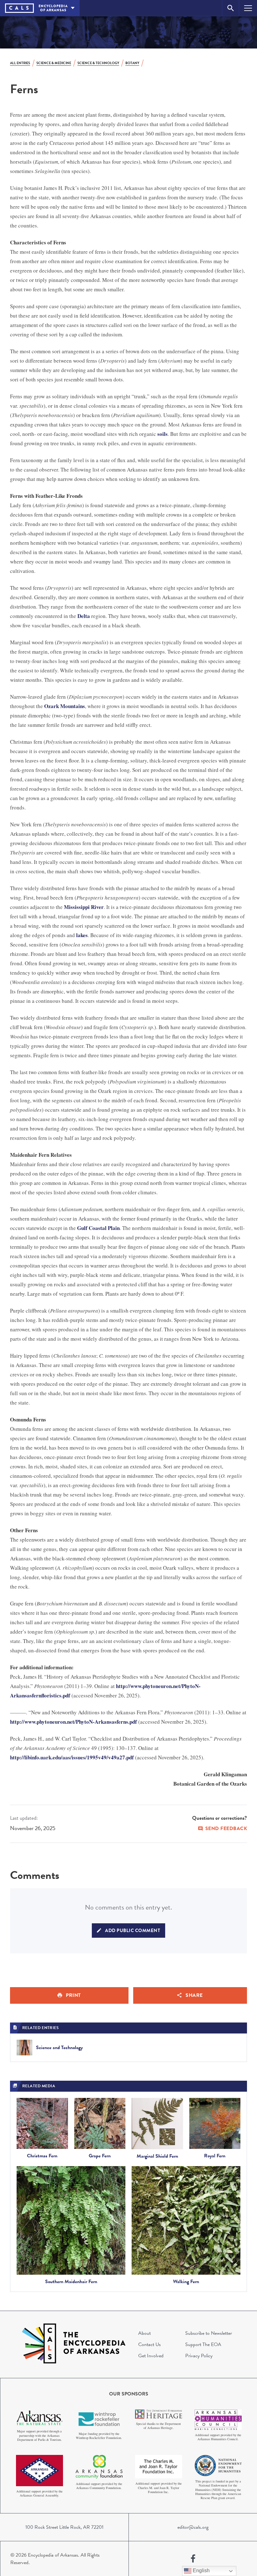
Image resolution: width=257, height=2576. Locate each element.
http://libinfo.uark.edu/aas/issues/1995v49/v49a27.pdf (72, 1757)
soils (163, 434)
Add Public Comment (133, 1931)
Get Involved (151, 2356)
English (201, 2571)
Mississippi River (84, 907)
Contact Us (149, 2344)
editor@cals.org (193, 2527)
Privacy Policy (199, 2356)
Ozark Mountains (65, 706)
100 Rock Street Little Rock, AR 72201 (64, 2527)
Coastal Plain (104, 1228)
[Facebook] (193, 2559)
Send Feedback (226, 1829)
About (144, 2333)
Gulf (83, 1228)
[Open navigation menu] (248, 8)
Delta (84, 616)
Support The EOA (203, 2344)
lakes (82, 935)
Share (194, 1995)
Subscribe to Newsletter (209, 2333)
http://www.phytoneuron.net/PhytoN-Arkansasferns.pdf (73, 1722)
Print (73, 1995)
